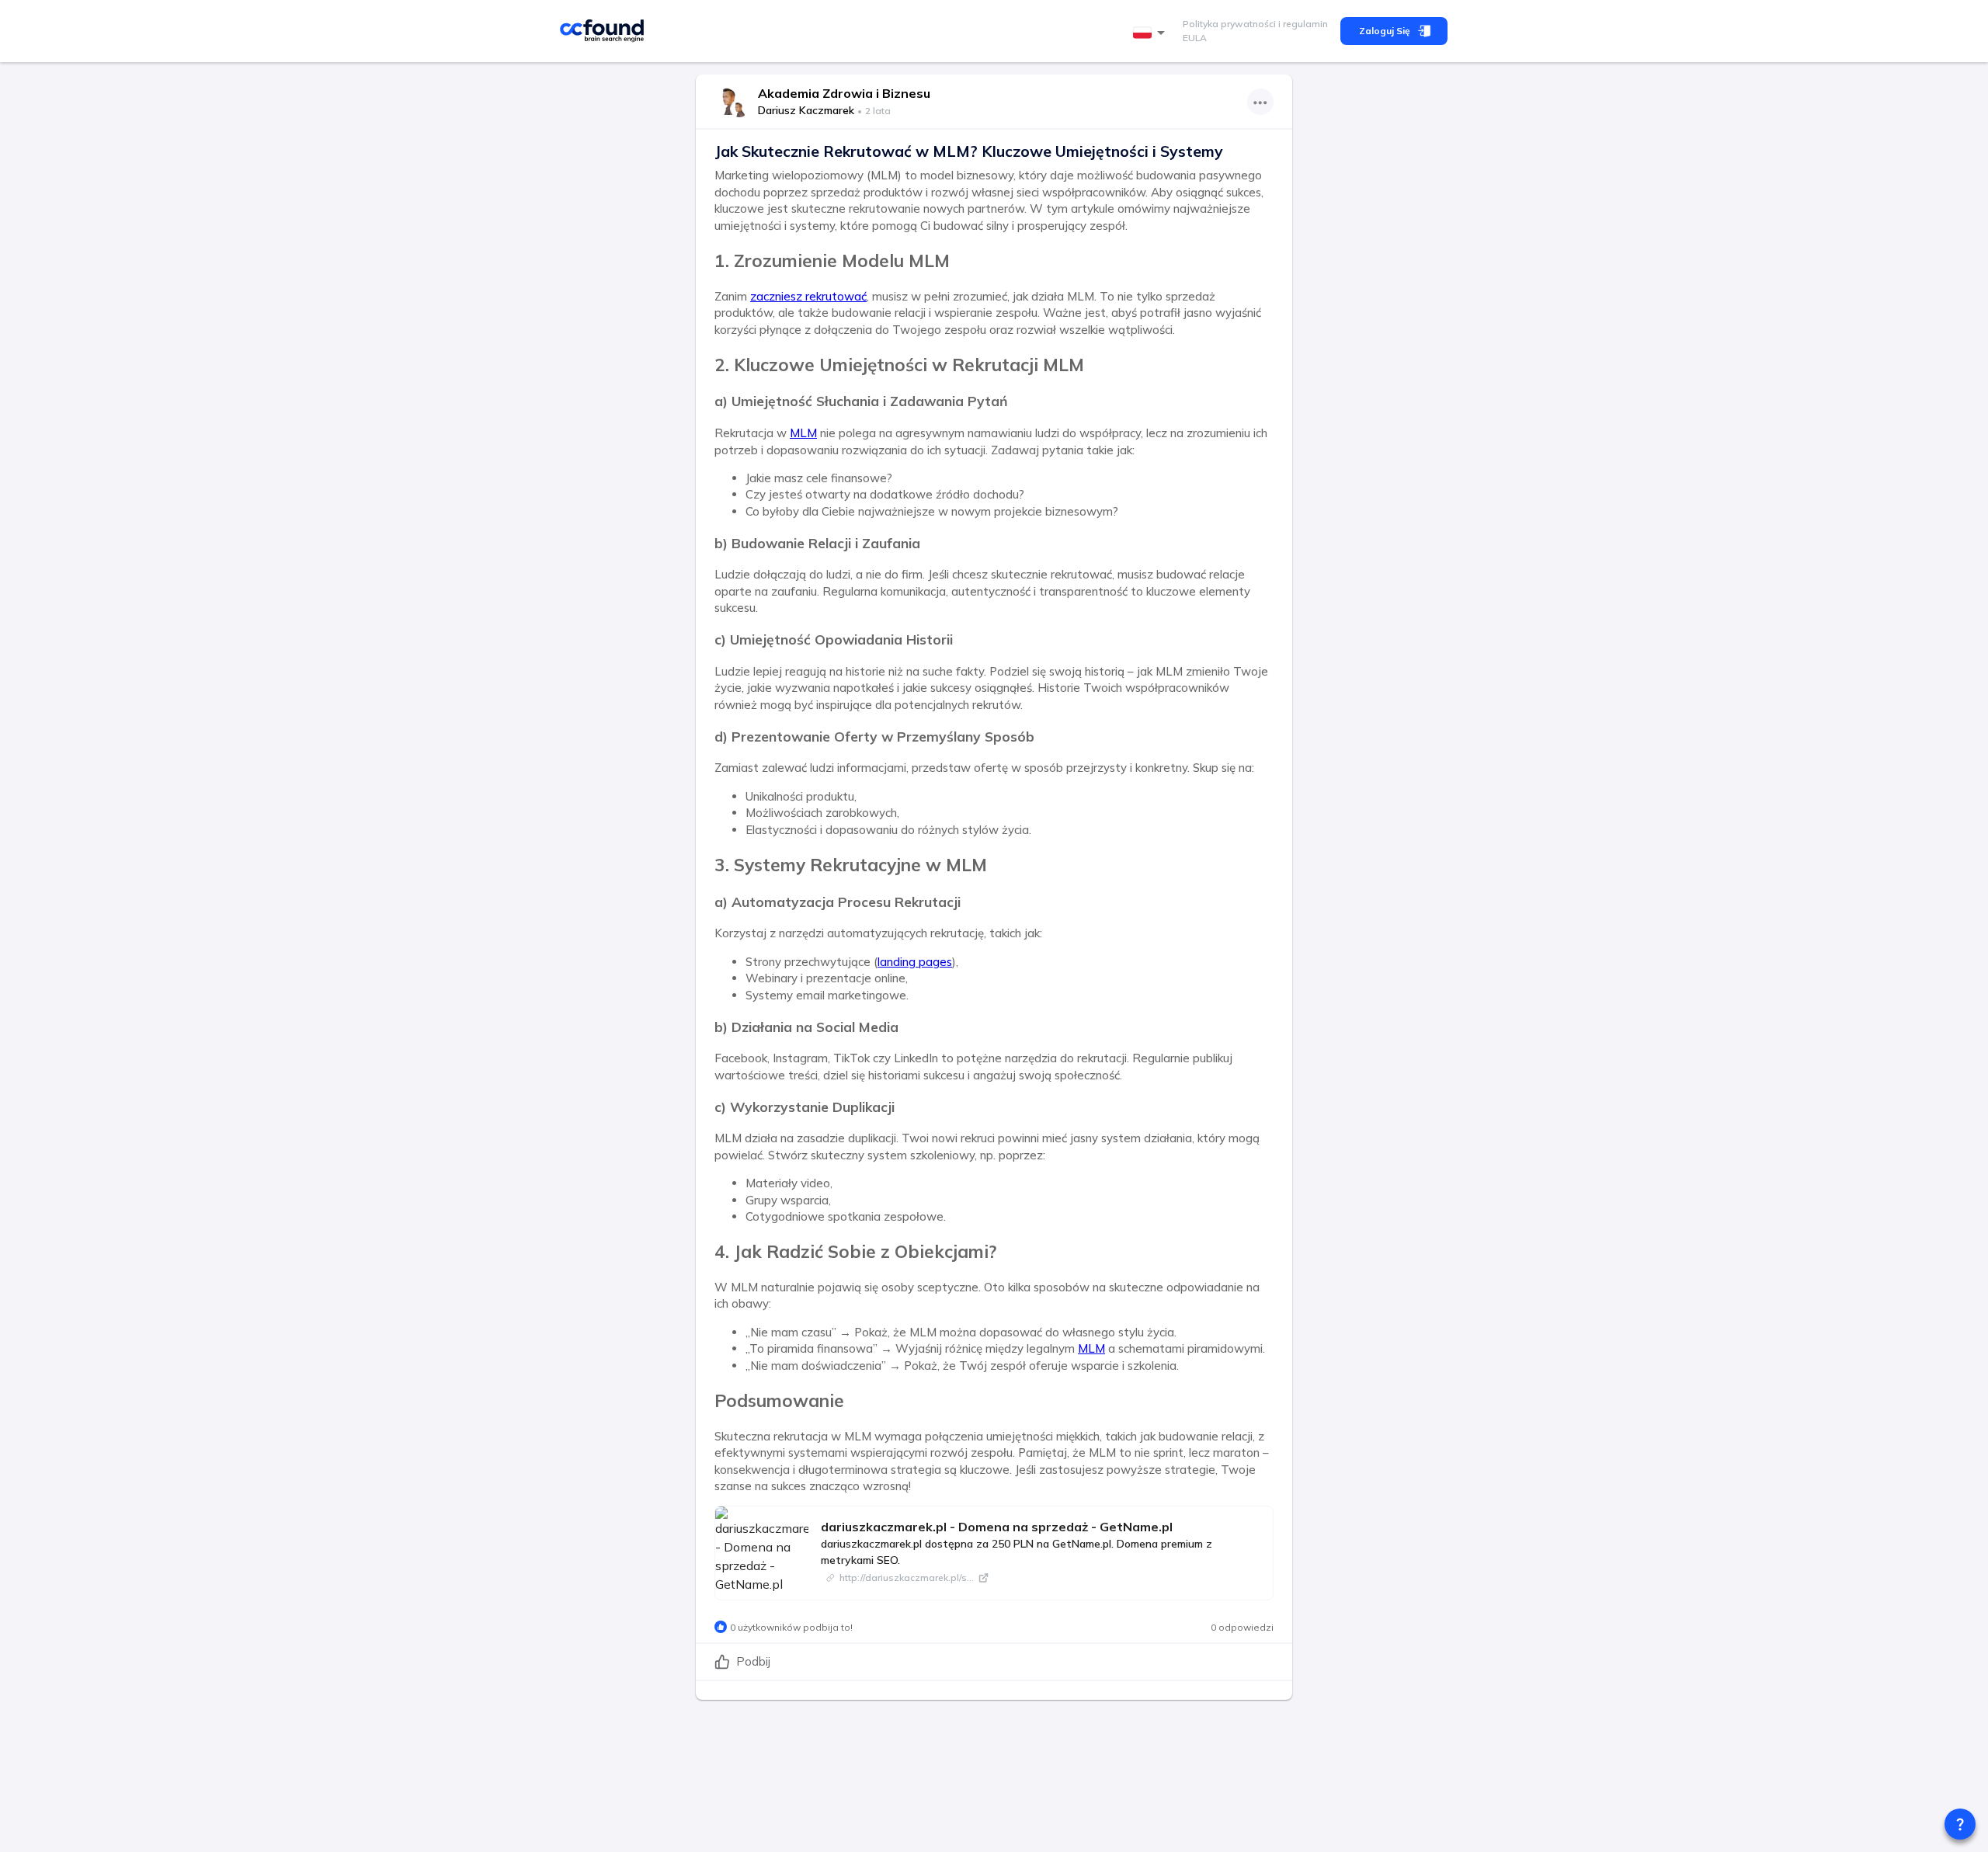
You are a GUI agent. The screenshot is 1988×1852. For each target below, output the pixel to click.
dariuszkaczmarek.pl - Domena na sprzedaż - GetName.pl (997, 1527)
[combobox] (1152, 33)
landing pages (915, 962)
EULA (1195, 38)
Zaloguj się (1385, 31)
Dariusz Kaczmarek (806, 110)
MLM (803, 433)
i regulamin (1302, 24)
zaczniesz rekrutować (808, 296)
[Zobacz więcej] (1260, 102)
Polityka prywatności (1229, 24)
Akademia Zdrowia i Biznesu (844, 93)
